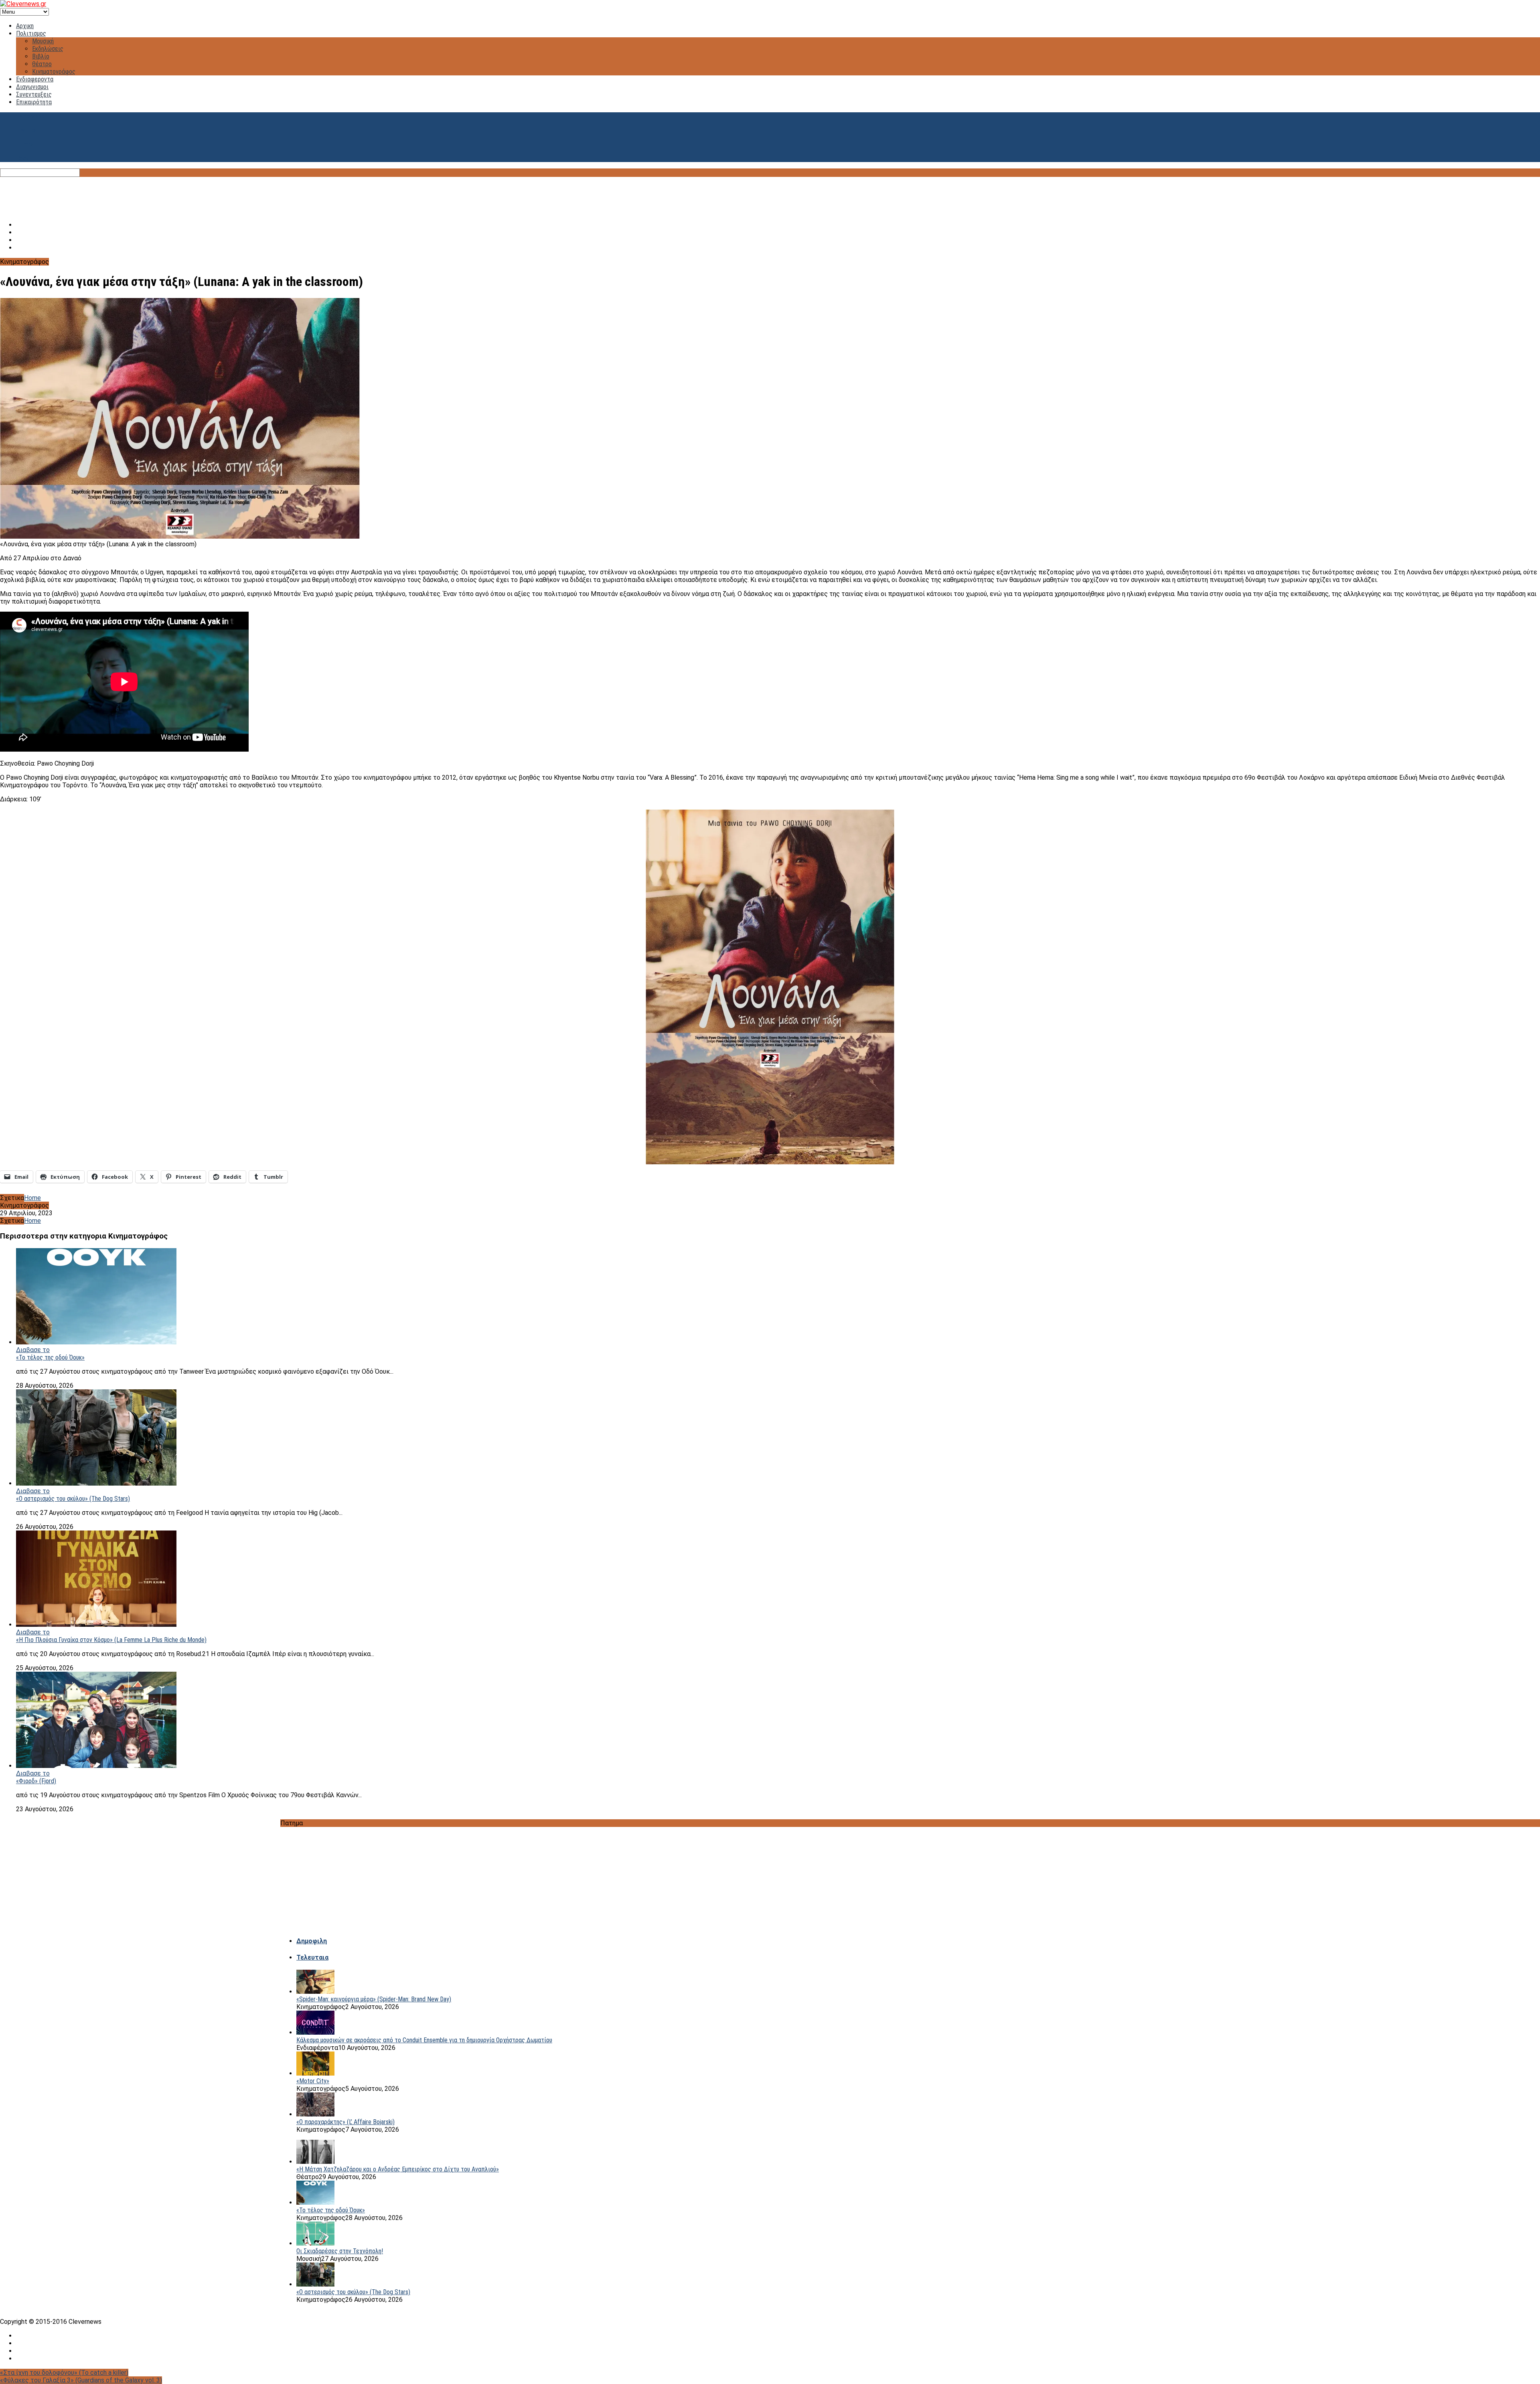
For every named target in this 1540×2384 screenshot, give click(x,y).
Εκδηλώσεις (48, 49)
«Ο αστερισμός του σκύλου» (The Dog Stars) (73, 1499)
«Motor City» (313, 2081)
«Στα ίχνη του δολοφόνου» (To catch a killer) (64, 2373)
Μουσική (43, 41)
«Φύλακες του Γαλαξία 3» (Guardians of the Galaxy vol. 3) (81, 2380)
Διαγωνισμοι (32, 87)
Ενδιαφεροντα (35, 79)
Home (32, 1198)
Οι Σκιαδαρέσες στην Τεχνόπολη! (340, 2251)
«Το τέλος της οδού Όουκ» (50, 1357)
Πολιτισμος (31, 33)
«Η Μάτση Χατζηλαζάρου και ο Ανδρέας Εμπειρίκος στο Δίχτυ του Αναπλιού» (398, 2169)
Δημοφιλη (312, 1941)
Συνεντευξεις (34, 94)
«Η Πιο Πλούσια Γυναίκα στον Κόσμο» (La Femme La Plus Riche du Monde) (111, 1640)
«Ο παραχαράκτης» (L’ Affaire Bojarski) (345, 2122)
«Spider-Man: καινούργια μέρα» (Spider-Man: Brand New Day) (374, 1999)
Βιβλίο (41, 56)
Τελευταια (312, 1957)
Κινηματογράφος (54, 72)
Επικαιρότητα (34, 102)
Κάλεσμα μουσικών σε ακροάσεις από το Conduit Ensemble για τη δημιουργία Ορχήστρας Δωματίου (424, 2040)
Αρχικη (25, 26)
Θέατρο (42, 64)
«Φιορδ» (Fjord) (36, 1781)
